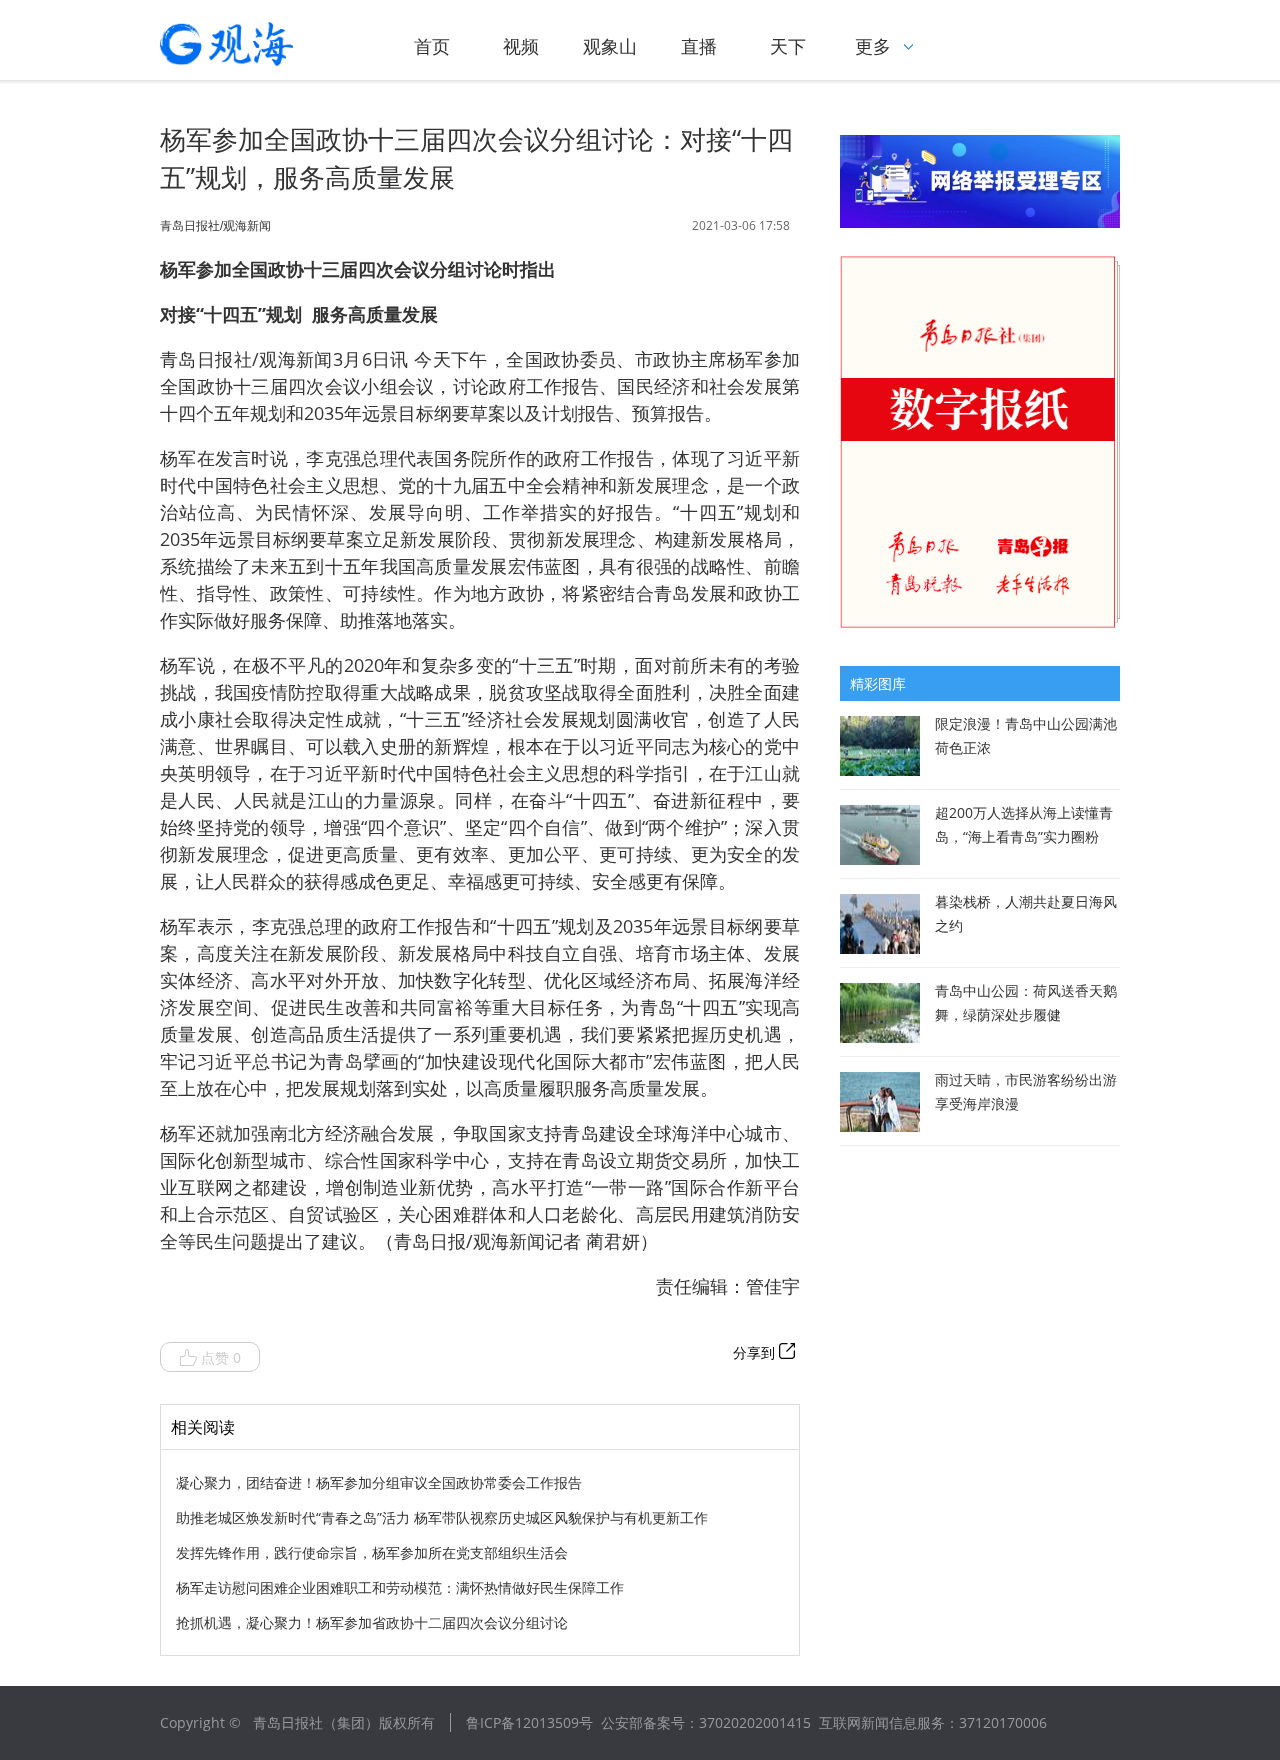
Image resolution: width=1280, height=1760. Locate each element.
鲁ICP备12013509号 (529, 1722)
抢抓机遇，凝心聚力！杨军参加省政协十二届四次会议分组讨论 (372, 1622)
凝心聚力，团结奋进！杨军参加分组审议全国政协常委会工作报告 (379, 1482)
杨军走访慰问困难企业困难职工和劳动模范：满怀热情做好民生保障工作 (400, 1587)
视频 (521, 46)
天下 (788, 46)
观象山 (610, 46)
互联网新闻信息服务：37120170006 (933, 1722)
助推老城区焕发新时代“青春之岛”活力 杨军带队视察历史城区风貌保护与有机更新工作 (442, 1517)
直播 (699, 46)
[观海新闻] (255, 44)
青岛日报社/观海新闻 (215, 226)
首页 (432, 46)
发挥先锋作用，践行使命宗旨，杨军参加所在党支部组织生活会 (372, 1552)
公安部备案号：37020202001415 (706, 1722)
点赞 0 (221, 1357)
